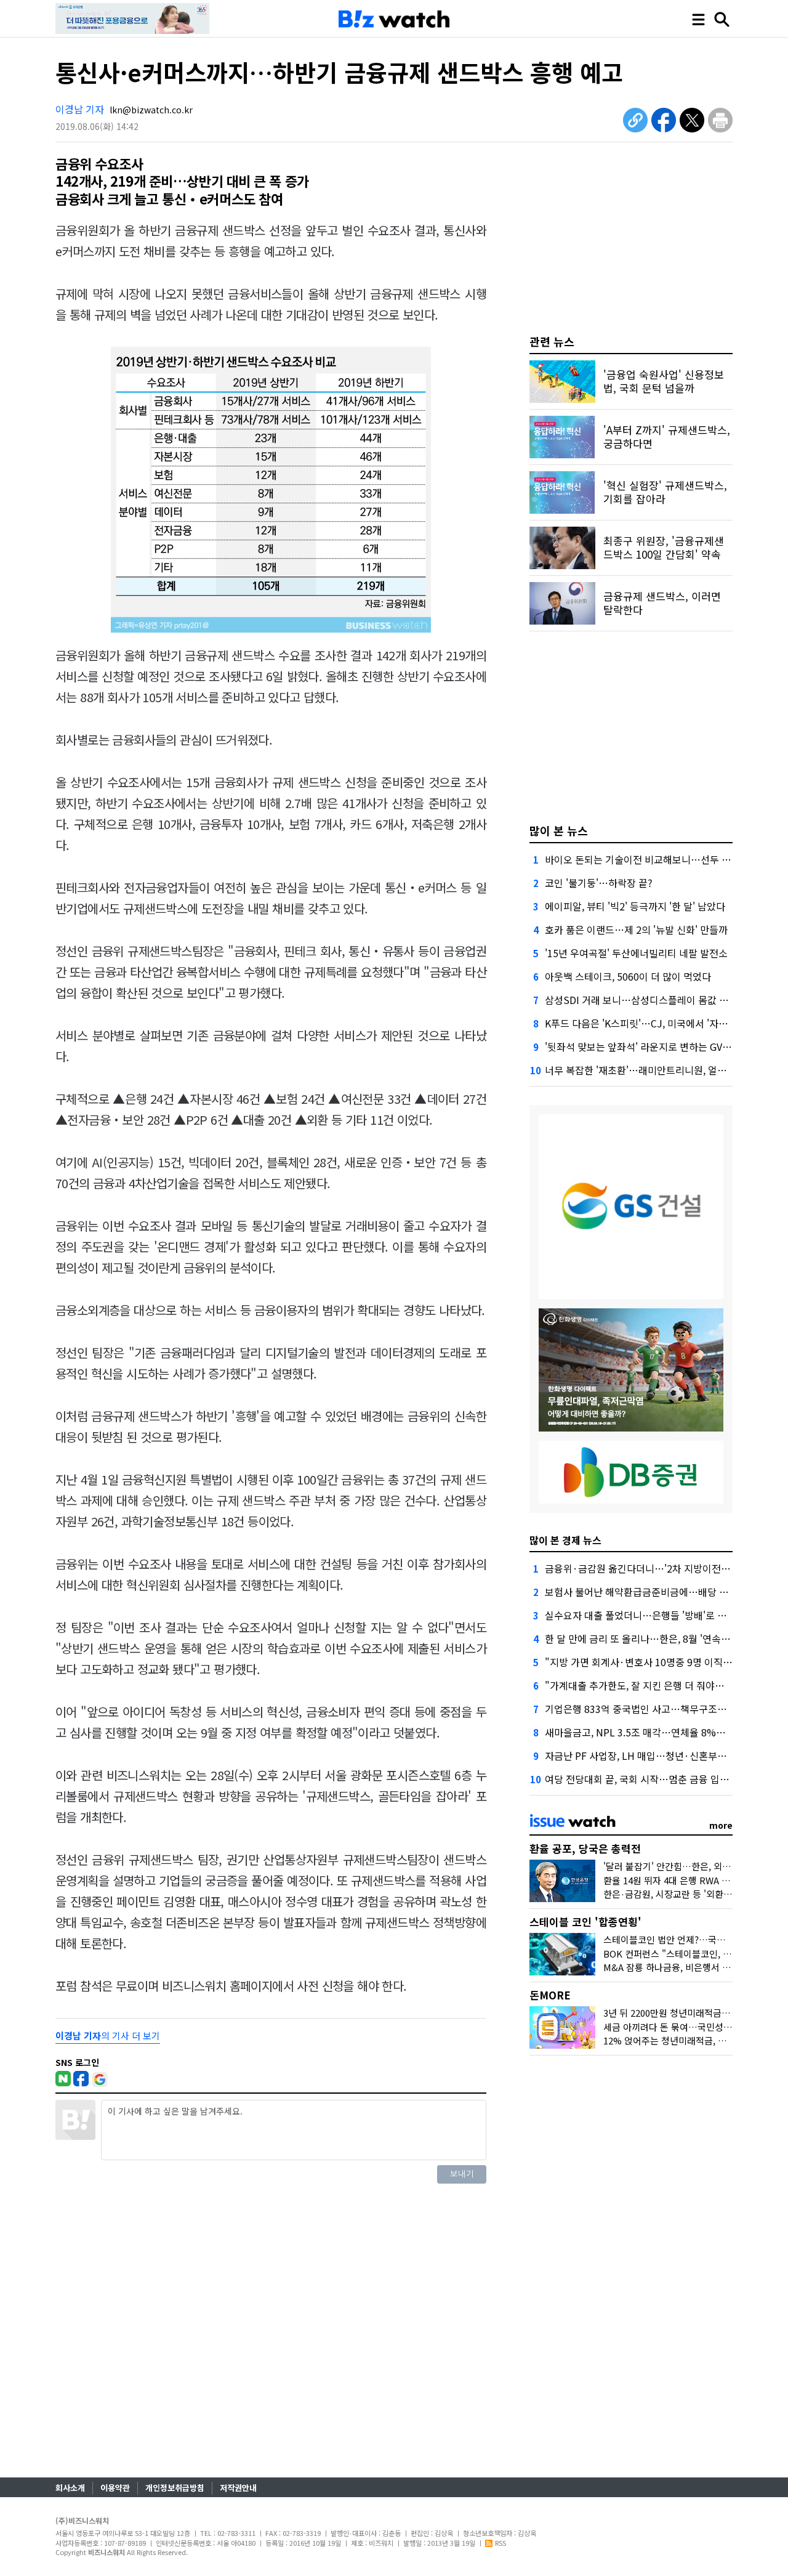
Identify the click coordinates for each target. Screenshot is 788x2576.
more (721, 1825)
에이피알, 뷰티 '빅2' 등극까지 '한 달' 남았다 (635, 906)
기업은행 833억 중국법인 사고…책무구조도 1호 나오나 (659, 1709)
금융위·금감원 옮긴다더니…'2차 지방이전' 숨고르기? (656, 1568)
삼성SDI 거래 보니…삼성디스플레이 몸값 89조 (642, 1000)
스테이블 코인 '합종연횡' (585, 1922)
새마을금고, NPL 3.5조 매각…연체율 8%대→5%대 (652, 1732)
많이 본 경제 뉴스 (565, 1540)
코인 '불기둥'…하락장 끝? (599, 883)
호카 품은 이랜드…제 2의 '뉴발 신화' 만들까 (636, 930)
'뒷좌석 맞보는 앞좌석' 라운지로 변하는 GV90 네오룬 (654, 1047)
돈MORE (550, 1995)
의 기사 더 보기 (108, 2035)
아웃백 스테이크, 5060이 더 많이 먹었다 (628, 976)
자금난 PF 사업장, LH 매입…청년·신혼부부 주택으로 (655, 1756)
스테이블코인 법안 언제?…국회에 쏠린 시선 (688, 1939)
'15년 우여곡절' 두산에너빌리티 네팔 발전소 (636, 953)
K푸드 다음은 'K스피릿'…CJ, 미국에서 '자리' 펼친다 (653, 1023)
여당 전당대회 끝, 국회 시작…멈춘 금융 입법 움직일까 (657, 1779)
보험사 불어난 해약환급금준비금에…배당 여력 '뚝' (649, 1592)
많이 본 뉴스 (559, 830)
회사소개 (70, 2488)
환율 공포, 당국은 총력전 (585, 1848)
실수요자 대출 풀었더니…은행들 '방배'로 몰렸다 (645, 1615)
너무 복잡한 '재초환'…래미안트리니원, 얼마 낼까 (646, 1070)
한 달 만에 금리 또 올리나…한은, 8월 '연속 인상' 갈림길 (660, 1638)
